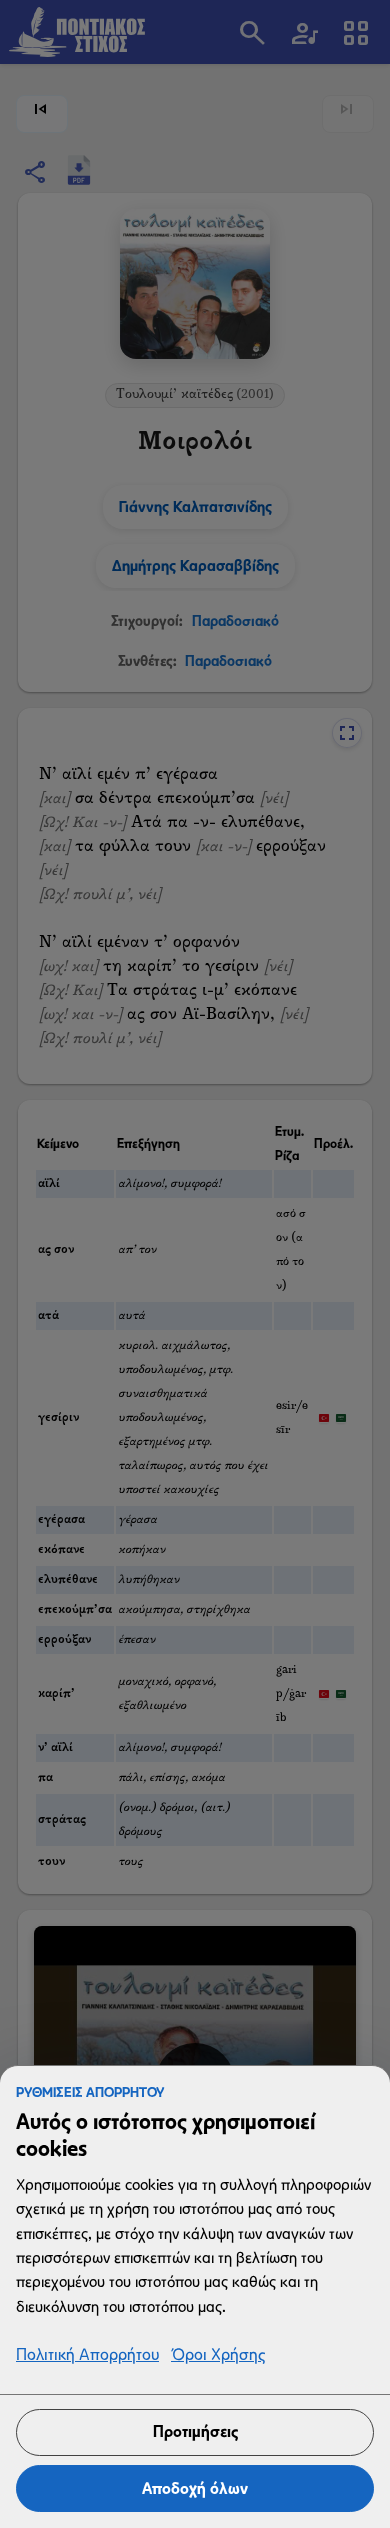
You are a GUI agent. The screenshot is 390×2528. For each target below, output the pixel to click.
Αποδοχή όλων (195, 2488)
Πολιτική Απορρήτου (87, 2355)
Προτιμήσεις (195, 2431)
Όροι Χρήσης (218, 2355)
